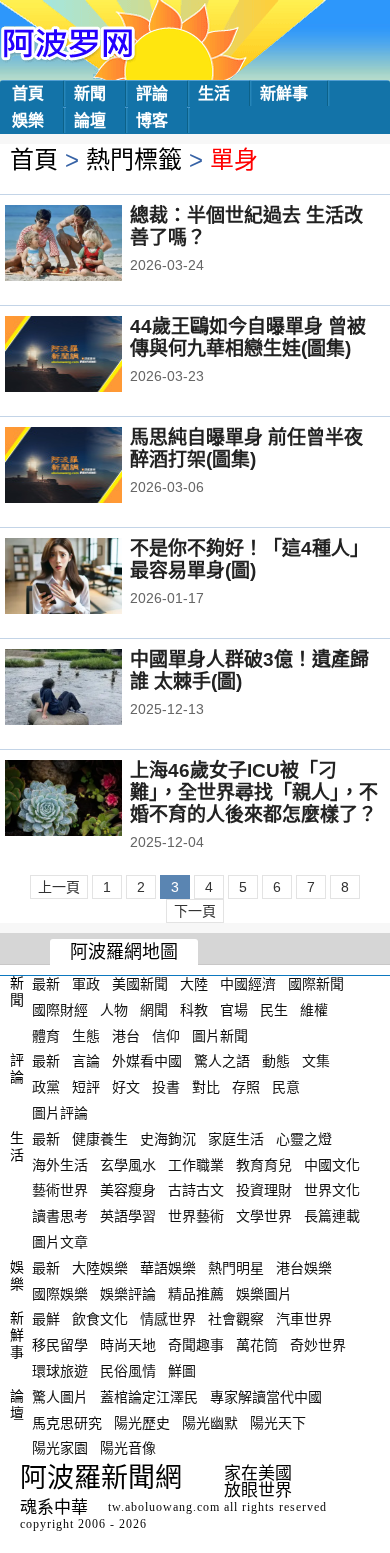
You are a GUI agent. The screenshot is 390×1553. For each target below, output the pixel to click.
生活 (214, 93)
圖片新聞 (220, 1035)
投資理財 (264, 1190)
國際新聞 (316, 984)
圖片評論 (60, 1113)
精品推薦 (196, 1293)
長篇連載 (332, 1216)
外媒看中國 (147, 1061)
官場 (234, 1010)
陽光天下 (278, 1422)
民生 (274, 1010)
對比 (206, 1087)
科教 (194, 1010)
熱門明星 (236, 1268)
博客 (152, 120)
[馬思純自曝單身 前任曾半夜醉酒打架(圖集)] (90, 467)
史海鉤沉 (168, 1139)
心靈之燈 (304, 1139)
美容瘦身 (128, 1190)
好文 (126, 1087)
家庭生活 (236, 1139)
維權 (314, 1010)
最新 (46, 984)
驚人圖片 (60, 1397)
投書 (166, 1087)
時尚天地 (128, 1345)
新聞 (90, 93)
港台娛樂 (304, 1268)
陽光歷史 (142, 1422)
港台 (126, 1035)
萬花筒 (257, 1345)
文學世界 (264, 1216)
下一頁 (195, 911)
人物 (114, 1010)
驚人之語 (222, 1061)
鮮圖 (182, 1371)
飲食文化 (100, 1319)
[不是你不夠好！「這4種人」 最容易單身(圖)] (90, 578)
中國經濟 (248, 984)
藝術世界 (60, 1190)
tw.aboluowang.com (164, 1507)
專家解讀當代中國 (266, 1397)
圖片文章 (60, 1242)
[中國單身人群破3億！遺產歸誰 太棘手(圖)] (90, 689)
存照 (246, 1087)
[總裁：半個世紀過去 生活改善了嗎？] (90, 245)
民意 (286, 1087)
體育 (46, 1035)
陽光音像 (128, 1448)
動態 (276, 1061)
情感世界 (168, 1319)
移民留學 (60, 1345)
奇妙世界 (318, 1345)
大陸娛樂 (100, 1268)
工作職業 (196, 1164)
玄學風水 (128, 1164)
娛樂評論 (128, 1293)
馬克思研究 (67, 1422)
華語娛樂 (168, 1268)
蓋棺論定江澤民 (149, 1397)
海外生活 (60, 1164)
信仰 (166, 1035)
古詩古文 (196, 1190)
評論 (152, 93)
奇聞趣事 (196, 1345)
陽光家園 (60, 1448)
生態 (86, 1035)
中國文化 (332, 1164)
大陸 (194, 984)
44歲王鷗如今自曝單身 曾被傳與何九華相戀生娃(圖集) (248, 337)
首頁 (28, 93)
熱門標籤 (134, 159)
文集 (316, 1061)
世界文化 (332, 1190)
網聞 (154, 1010)
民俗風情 (128, 1371)
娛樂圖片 (264, 1293)
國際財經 (60, 1010)
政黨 (46, 1087)
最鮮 (46, 1319)
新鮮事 (284, 93)
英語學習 (128, 1216)
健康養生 (100, 1139)
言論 (86, 1061)
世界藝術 (196, 1216)
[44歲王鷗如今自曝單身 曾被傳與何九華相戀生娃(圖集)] (90, 356)
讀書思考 (60, 1216)
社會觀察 (236, 1319)
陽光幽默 (210, 1422)
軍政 (86, 984)
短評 (86, 1087)
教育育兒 (264, 1164)
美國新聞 (140, 984)
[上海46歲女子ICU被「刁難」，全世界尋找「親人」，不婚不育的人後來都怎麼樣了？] (90, 800)
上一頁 (59, 887)
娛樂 (28, 120)
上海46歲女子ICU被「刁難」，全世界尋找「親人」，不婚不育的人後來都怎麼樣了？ (254, 792)
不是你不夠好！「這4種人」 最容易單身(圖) (249, 559)
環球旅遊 (60, 1371)
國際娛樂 (60, 1293)
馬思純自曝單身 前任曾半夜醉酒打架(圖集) (246, 448)
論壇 (90, 120)
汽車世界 (304, 1319)
